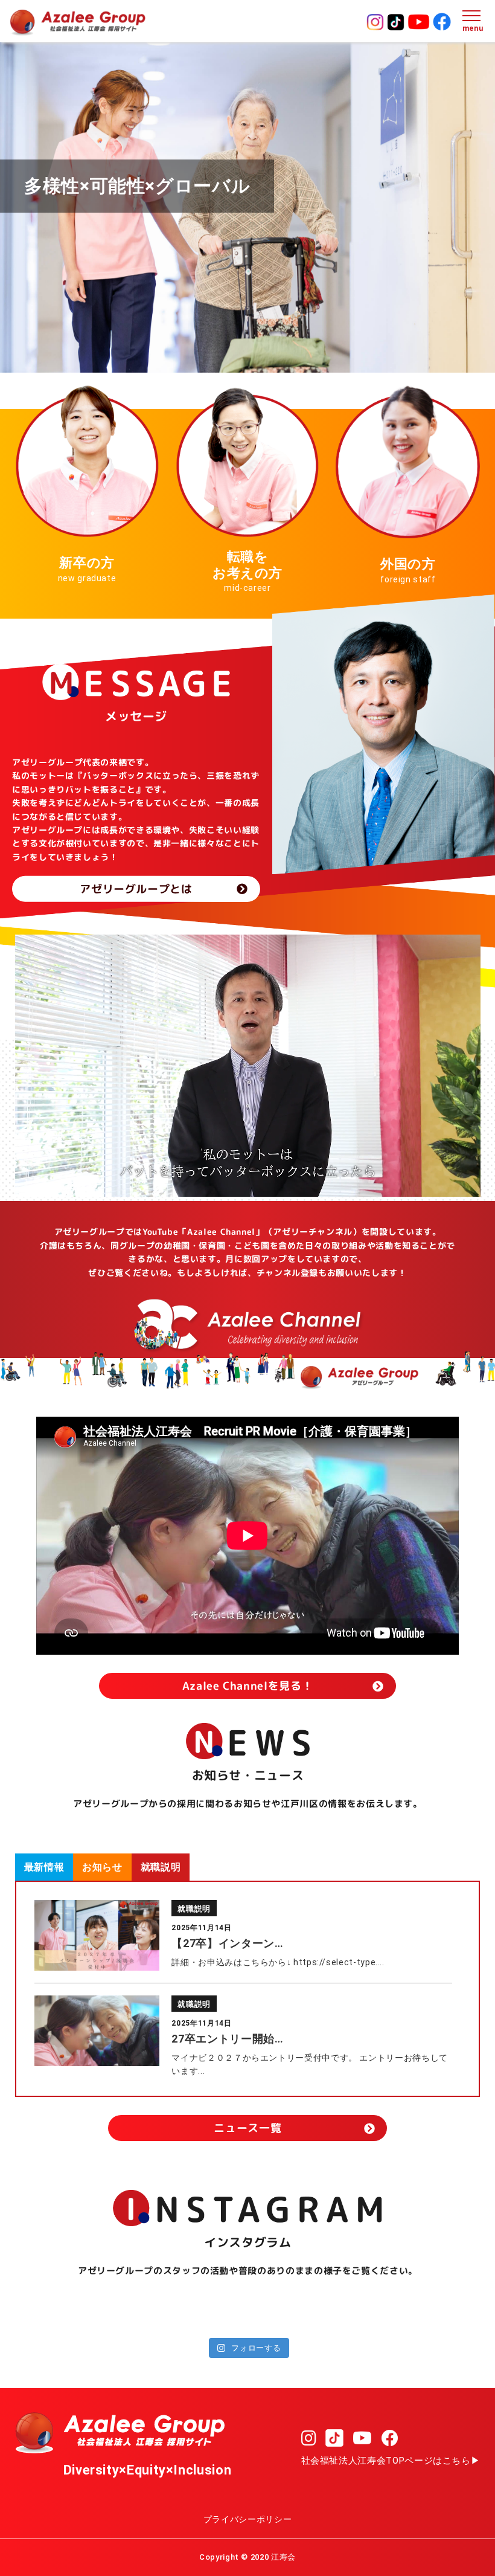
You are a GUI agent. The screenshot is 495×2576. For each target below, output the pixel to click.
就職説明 (194, 1909)
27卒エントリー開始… (227, 2039)
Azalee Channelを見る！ (248, 1686)
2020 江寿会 (273, 2557)
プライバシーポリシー (247, 2519)
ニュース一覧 (247, 2128)
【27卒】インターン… (227, 1943)
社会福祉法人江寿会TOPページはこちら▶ (391, 2461)
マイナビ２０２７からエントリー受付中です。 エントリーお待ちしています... (309, 2064)
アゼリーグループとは (136, 889)
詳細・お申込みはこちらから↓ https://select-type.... (278, 1962)
